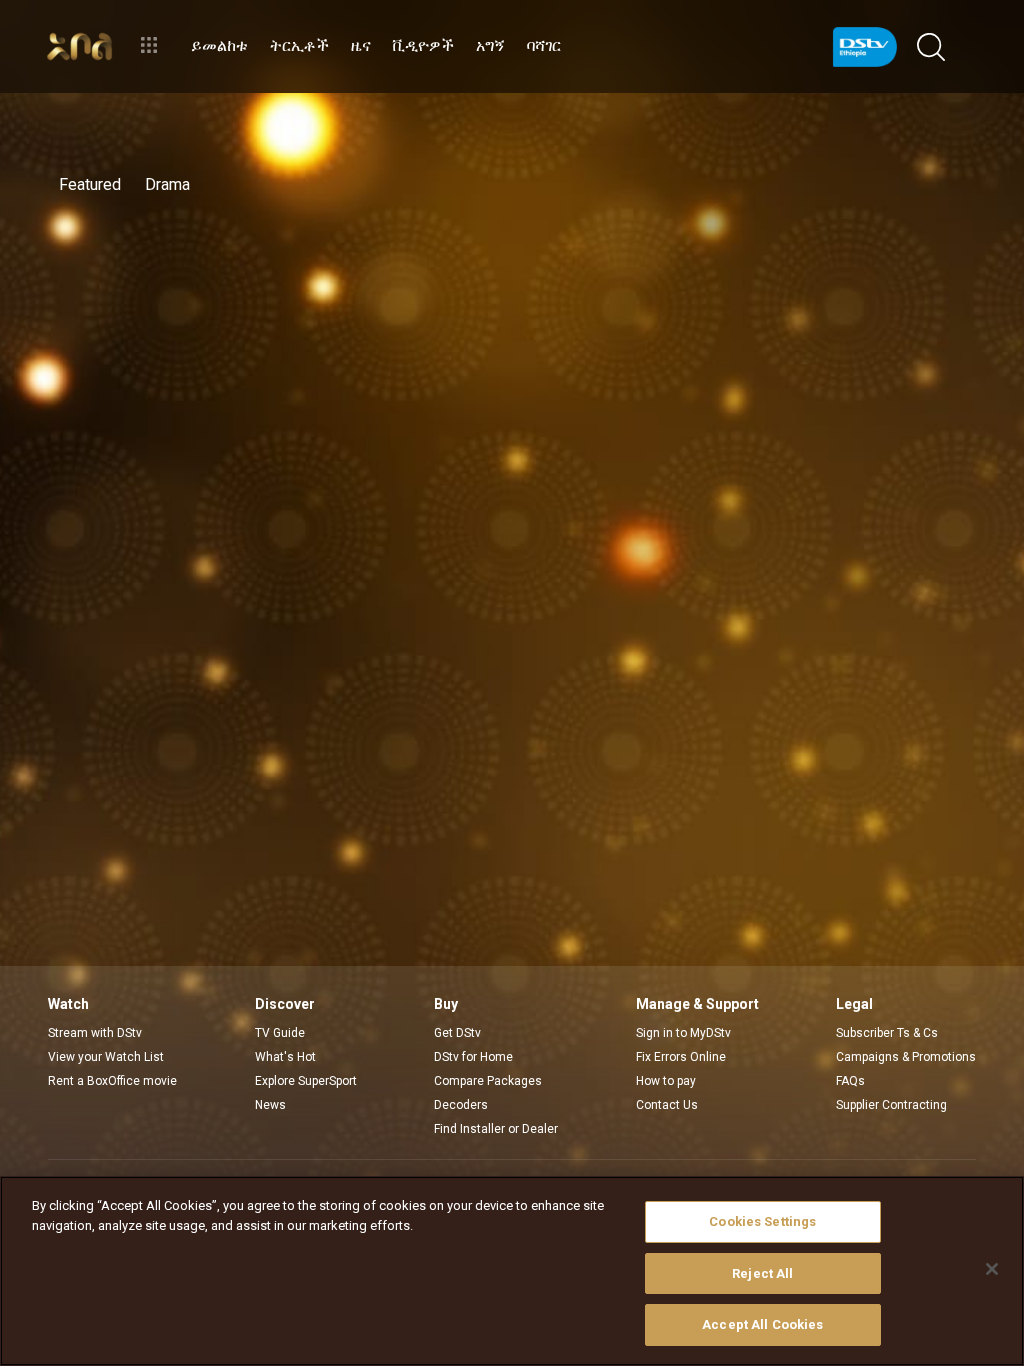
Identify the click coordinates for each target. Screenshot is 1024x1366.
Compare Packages (488, 1081)
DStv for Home (473, 1057)
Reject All (762, 1273)
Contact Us (667, 1105)
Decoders (461, 1105)
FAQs (850, 1081)
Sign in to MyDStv (683, 1033)
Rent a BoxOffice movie (112, 1081)
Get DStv (457, 1033)
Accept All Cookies (762, 1324)
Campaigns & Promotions (906, 1057)
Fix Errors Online (681, 1057)
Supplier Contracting (891, 1105)
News (270, 1105)
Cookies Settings (762, 1221)
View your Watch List (106, 1057)
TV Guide (280, 1033)
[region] (512, 1271)
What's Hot (285, 1057)
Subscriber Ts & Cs (887, 1033)
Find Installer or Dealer (496, 1129)
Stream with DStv (95, 1033)
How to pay (666, 1081)
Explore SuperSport (306, 1081)
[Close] (992, 1269)
